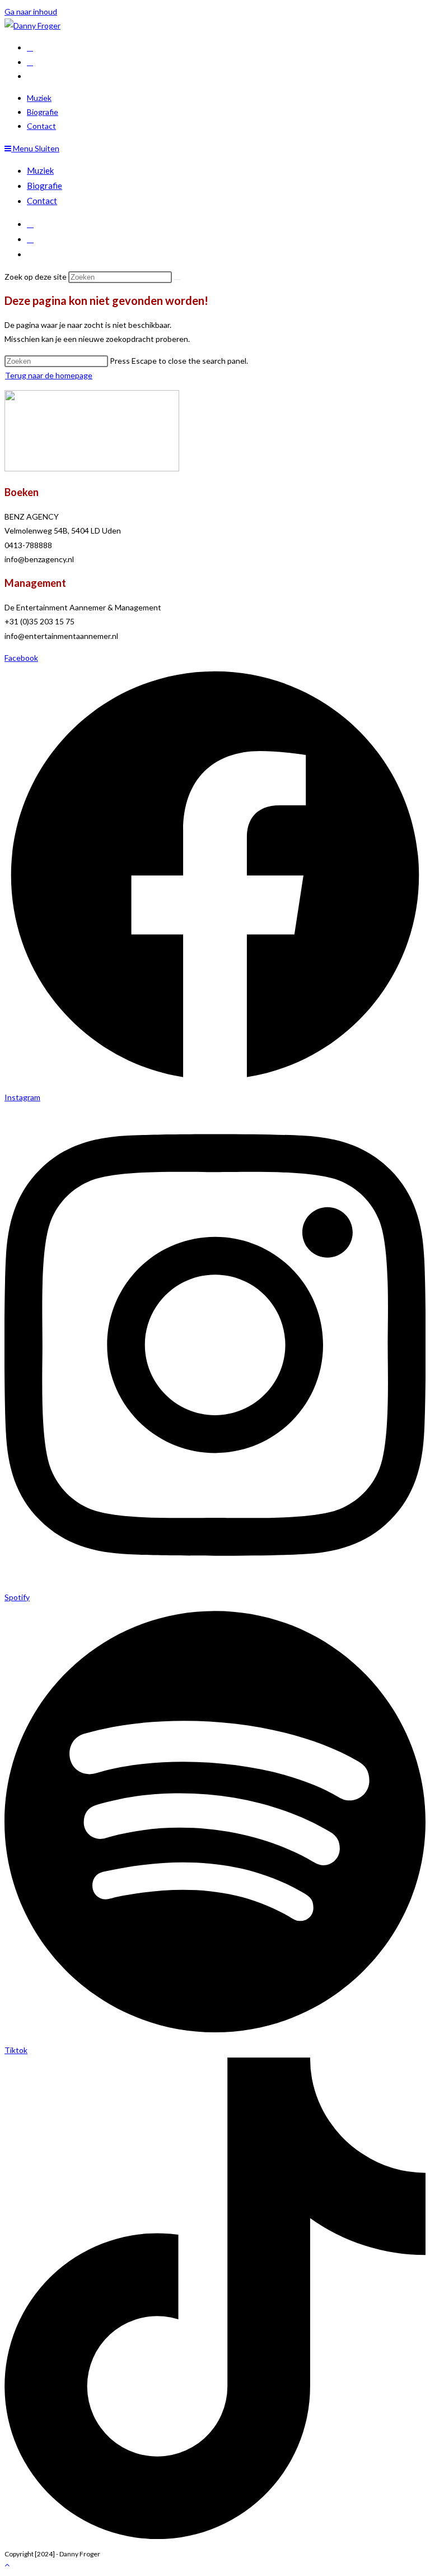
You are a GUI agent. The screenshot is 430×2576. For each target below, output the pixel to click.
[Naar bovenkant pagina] (7, 2565)
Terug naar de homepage (49, 375)
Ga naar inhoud (31, 11)
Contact (42, 201)
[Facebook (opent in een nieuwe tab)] (30, 47)
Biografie (45, 186)
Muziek (40, 170)
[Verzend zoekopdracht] (177, 280)
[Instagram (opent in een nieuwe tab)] (30, 62)
